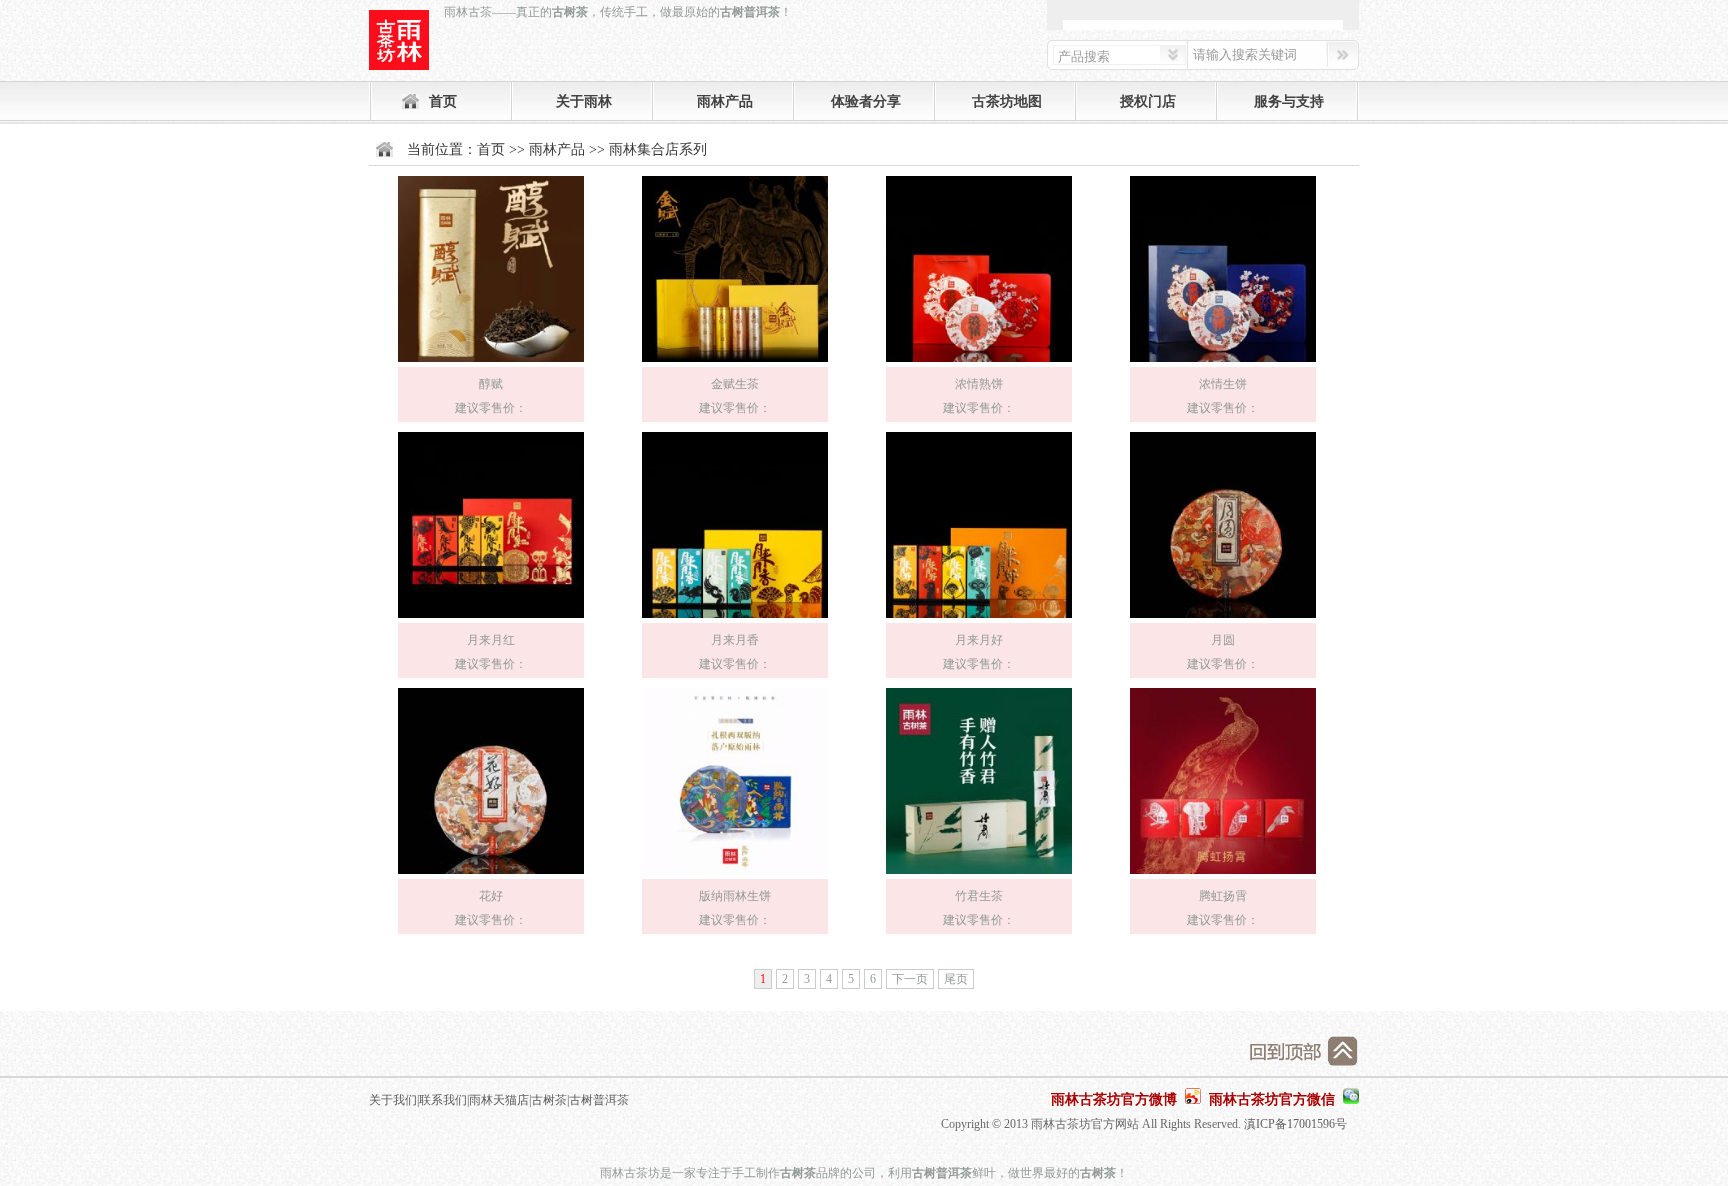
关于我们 (393, 1100)
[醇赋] (491, 363)
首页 (443, 101)
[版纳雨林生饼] (735, 875)
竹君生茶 (979, 896)
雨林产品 (725, 101)
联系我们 (443, 1100)
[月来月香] (735, 619)
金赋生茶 (735, 384)
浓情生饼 (1223, 384)
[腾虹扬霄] (1223, 875)
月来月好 (979, 640)
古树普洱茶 (599, 1100)
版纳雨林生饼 (735, 896)
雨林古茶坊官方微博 (1114, 1099)
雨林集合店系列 (658, 149)
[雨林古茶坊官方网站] (399, 40)
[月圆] (1223, 619)
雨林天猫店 (499, 1100)
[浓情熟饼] (979, 363)
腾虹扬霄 (1223, 896)
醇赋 (491, 384)
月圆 (1223, 640)
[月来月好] (979, 619)
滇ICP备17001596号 (1295, 1124)
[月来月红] (491, 619)
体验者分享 (866, 101)
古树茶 (549, 1100)
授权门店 (1148, 101)
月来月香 (735, 640)
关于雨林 (584, 101)
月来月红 (491, 640)
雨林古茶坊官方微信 (1272, 1099)
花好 (491, 896)
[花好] (491, 875)
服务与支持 (1289, 101)
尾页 (956, 979)
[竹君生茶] (979, 875)
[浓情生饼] (1223, 363)
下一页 (910, 979)
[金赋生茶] (735, 363)
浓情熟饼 (979, 384)
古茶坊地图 (1007, 101)
